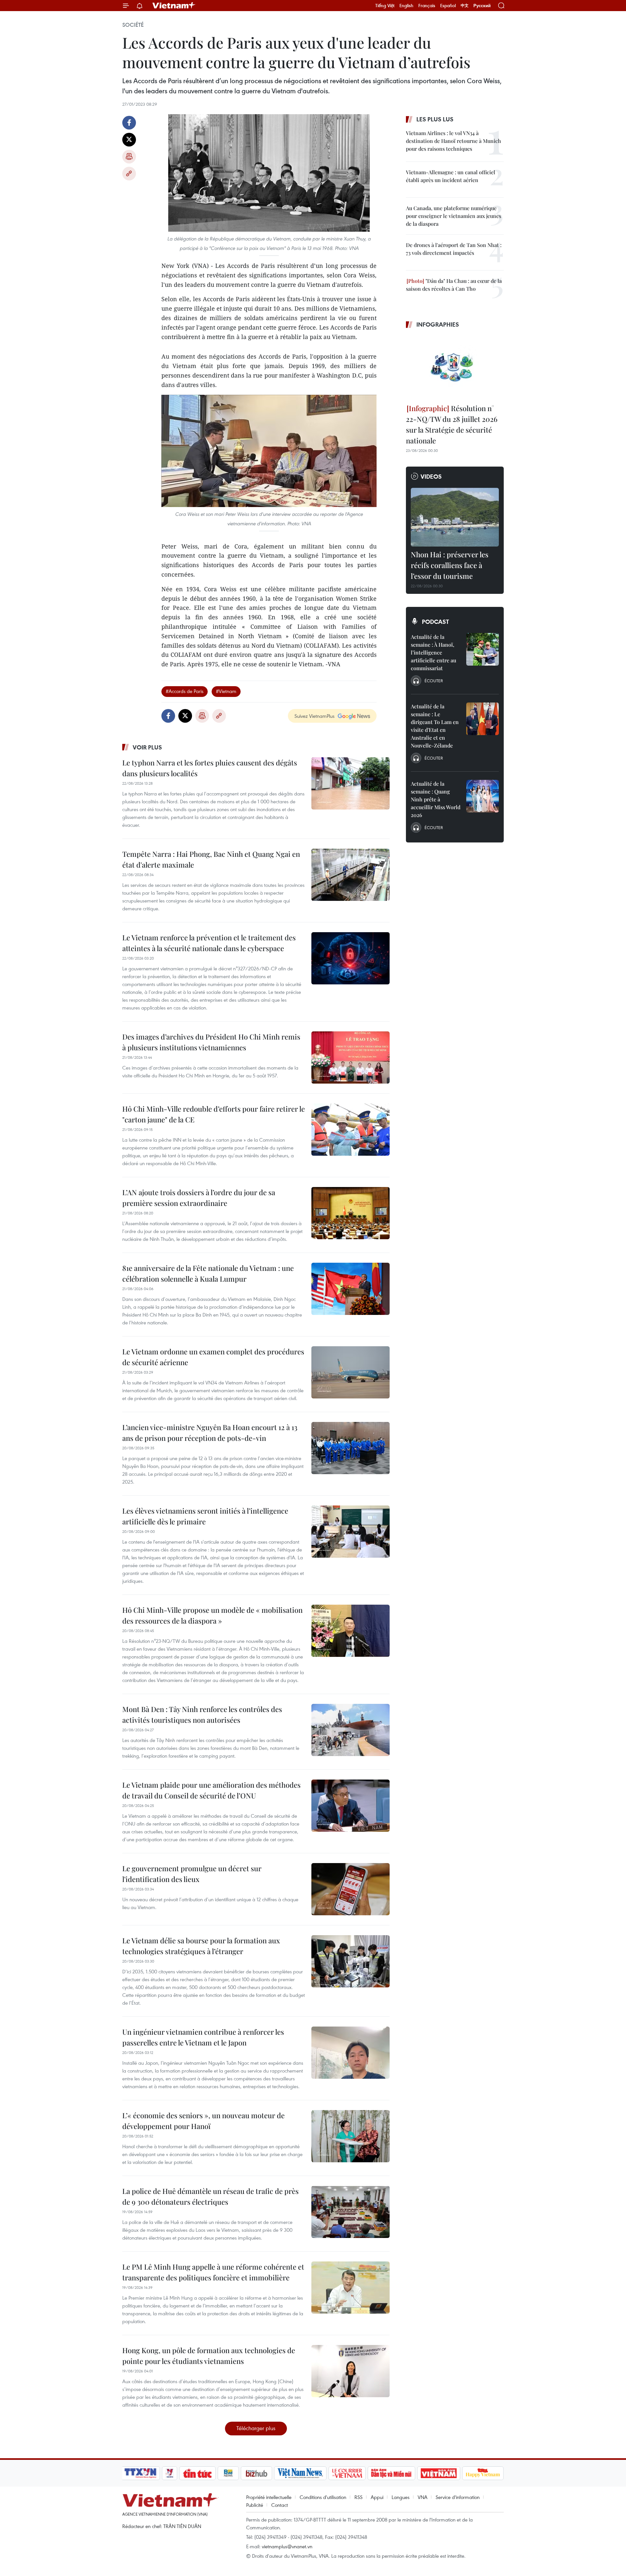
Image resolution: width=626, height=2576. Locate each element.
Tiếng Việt (385, 6)
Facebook (129, 123)
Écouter (434, 681)
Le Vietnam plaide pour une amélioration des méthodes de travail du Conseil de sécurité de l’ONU (211, 1790)
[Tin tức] (198, 2473)
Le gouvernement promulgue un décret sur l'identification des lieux (192, 1874)
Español (448, 6)
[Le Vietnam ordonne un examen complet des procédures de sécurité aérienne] (350, 1372)
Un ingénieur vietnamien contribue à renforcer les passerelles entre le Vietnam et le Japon (203, 2037)
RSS (358, 2497)
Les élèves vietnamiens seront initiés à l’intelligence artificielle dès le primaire (205, 1516)
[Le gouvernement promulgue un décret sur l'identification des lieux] (350, 1889)
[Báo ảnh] (439, 2473)
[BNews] (228, 2473)
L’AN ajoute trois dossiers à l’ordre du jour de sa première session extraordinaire (199, 1198)
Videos (431, 476)
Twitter (129, 140)
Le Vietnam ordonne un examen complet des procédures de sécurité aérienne (213, 1357)
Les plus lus (435, 119)
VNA (423, 2497)
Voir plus (147, 747)
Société (133, 25)
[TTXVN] (141, 2473)
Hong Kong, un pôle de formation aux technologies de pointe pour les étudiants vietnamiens (209, 2356)
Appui (377, 2497)
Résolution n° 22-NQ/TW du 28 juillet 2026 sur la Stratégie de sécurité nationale (452, 424)
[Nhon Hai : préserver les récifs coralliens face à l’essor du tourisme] (455, 517)
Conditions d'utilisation (323, 2497)
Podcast (435, 622)
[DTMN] (391, 2473)
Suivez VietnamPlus (314, 716)
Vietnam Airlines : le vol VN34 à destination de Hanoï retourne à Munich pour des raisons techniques (454, 141)
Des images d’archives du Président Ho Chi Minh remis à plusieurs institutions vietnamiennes (211, 1042)
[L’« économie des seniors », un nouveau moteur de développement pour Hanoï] (350, 2136)
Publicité (255, 2505)
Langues (401, 2497)
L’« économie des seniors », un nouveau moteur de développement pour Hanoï (203, 2121)
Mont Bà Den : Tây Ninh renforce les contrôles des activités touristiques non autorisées (202, 1714)
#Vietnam (226, 691)
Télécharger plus (256, 2428)
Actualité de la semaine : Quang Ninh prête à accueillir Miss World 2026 (436, 799)
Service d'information (458, 2497)
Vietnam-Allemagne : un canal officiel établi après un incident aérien (451, 176)
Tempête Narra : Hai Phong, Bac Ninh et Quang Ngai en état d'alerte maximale (211, 859)
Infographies (438, 324)
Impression (129, 157)
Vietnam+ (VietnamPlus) (174, 6)
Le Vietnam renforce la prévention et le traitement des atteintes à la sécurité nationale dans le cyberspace (209, 943)
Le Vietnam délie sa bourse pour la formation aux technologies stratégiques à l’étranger (201, 1946)
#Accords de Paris (185, 691)
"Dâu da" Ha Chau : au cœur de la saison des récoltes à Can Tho (454, 285)
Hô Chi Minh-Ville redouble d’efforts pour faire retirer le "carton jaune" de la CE (214, 1114)
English (406, 6)
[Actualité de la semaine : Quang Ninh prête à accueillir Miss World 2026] (483, 796)
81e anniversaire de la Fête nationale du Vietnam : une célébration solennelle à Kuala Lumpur (208, 1273)
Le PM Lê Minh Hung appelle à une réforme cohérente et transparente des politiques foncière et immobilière (213, 2272)
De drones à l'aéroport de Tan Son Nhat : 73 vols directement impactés (454, 249)
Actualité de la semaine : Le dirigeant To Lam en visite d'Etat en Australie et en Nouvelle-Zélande (435, 726)
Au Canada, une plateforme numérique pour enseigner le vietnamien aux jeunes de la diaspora (454, 216)
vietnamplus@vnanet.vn (287, 2546)
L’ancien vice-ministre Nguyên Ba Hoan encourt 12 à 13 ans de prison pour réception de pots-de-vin (210, 1433)
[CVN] (347, 2473)
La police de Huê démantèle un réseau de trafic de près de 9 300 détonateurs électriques (210, 2196)
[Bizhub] (256, 2473)
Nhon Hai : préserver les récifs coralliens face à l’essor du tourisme (450, 565)
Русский (482, 6)
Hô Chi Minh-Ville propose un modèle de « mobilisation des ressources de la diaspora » (212, 1615)
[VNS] (300, 2473)
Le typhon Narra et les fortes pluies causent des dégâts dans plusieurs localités (210, 768)
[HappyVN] (483, 2473)
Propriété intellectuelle (269, 2497)
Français (427, 6)
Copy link (129, 174)
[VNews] (170, 2473)
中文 (465, 6)
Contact (280, 2505)
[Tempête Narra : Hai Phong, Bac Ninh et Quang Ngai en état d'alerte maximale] (350, 875)
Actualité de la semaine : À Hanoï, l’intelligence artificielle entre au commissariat (433, 652)
